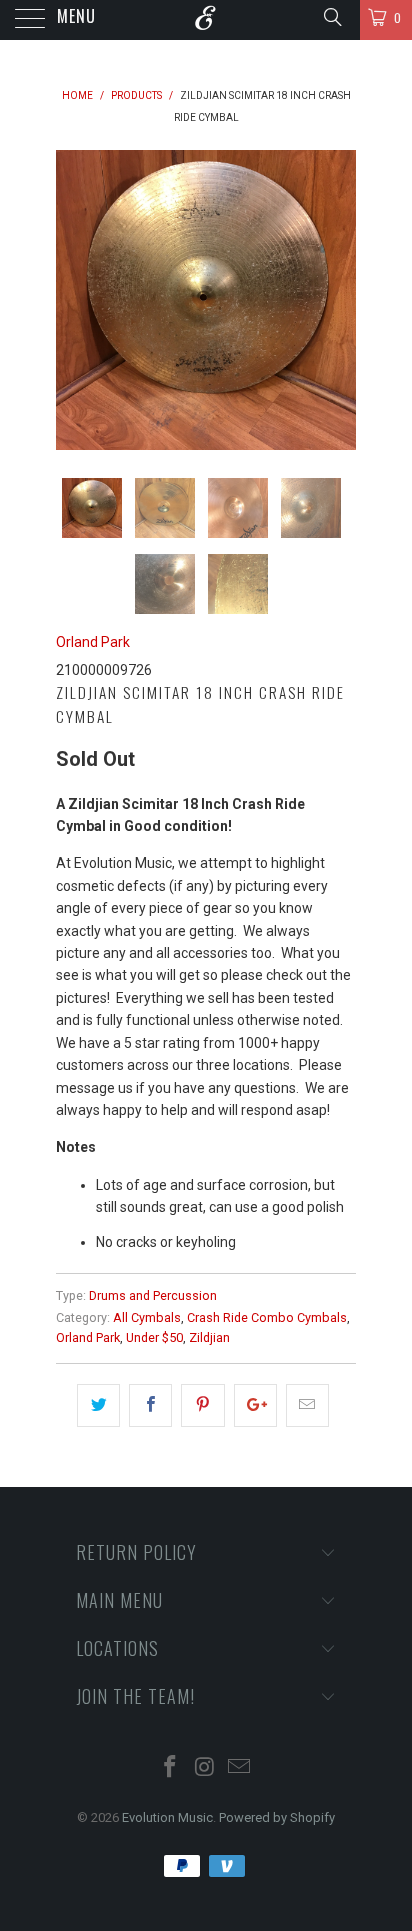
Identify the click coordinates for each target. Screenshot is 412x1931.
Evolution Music (167, 1817)
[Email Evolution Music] (240, 1768)
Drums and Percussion (153, 1295)
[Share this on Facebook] (150, 1405)
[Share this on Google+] (255, 1405)
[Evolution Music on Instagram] (205, 1768)
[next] (337, 300)
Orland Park (93, 642)
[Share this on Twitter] (98, 1405)
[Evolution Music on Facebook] (170, 1768)
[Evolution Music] (206, 20)
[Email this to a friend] (307, 1405)
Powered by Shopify (277, 1817)
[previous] (75, 300)
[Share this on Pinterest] (202, 1405)
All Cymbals (147, 1317)
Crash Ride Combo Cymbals (267, 1317)
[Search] (331, 17)
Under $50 (154, 1337)
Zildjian (209, 1337)
